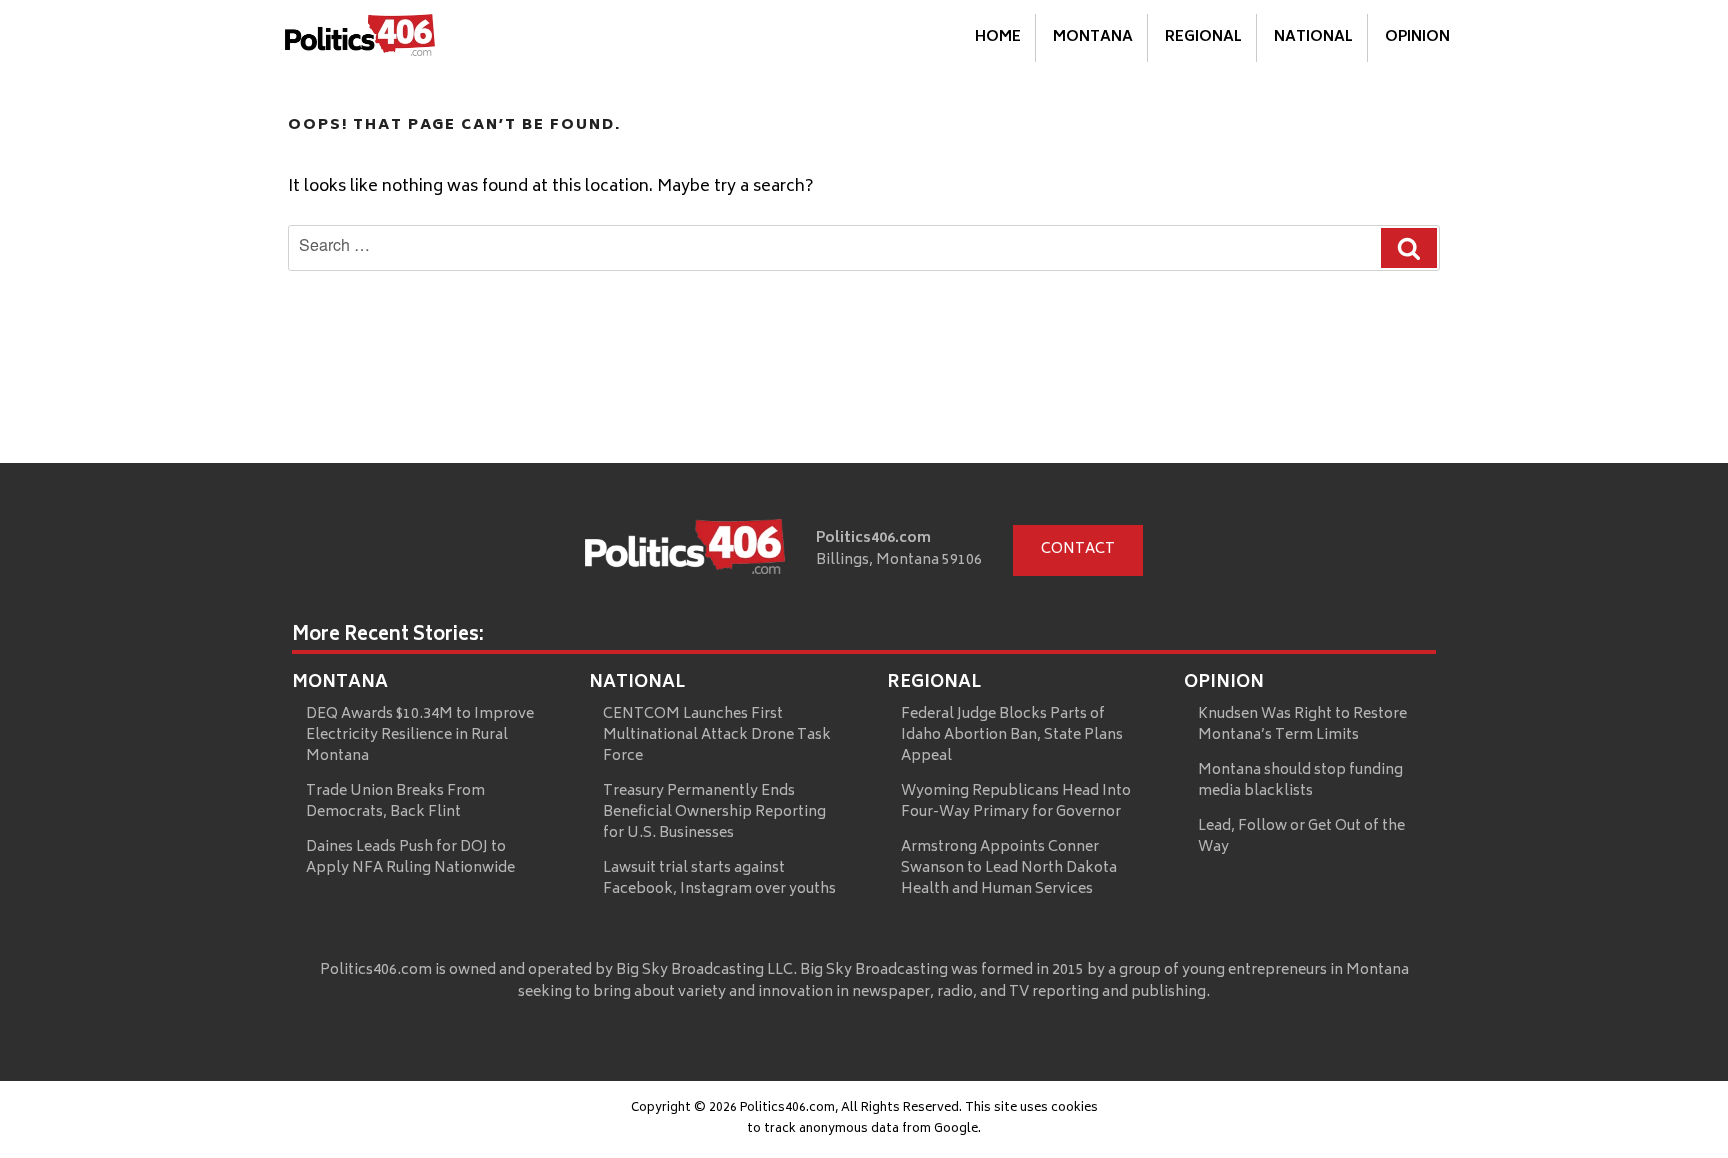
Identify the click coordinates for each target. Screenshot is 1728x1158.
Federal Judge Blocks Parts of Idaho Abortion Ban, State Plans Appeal (1012, 735)
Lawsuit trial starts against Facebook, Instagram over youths (719, 879)
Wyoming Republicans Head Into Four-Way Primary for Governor (1016, 802)
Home (998, 37)
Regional (1203, 37)
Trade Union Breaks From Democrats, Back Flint (395, 802)
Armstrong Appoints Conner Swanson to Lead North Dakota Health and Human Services (1009, 868)
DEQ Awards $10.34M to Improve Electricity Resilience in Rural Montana (420, 735)
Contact (1078, 549)
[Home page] (685, 551)
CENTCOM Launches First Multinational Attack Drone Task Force (717, 735)
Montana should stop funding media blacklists (1300, 781)
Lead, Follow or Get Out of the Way (1301, 837)
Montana (1093, 37)
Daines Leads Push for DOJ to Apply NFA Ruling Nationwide (410, 858)
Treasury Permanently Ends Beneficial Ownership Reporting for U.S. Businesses (714, 812)
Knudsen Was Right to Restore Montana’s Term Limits (1302, 725)
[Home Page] (360, 39)
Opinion (1417, 37)
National (1313, 37)
